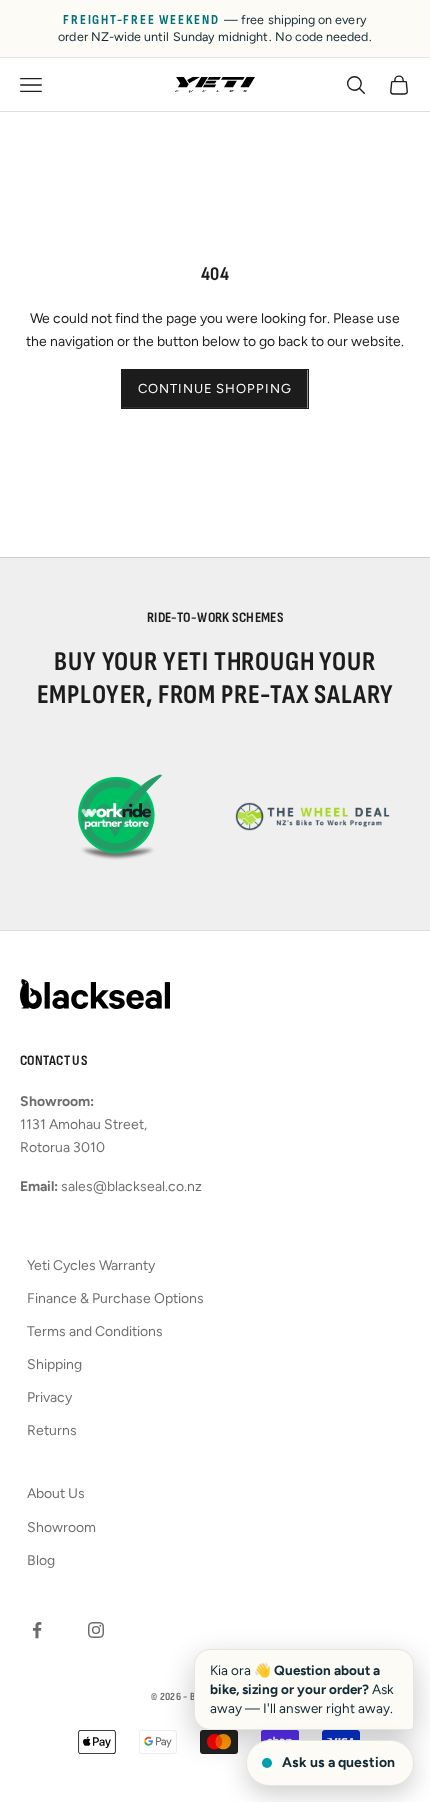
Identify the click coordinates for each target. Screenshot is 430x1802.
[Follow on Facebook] (37, 1630)
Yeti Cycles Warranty (91, 1265)
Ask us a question (338, 1762)
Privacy (49, 1397)
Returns (52, 1430)
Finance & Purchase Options (115, 1298)
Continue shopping (214, 388)
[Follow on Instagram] (96, 1630)
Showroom (61, 1527)
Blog (41, 1560)
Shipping (54, 1364)
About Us (56, 1493)
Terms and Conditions (95, 1331)
